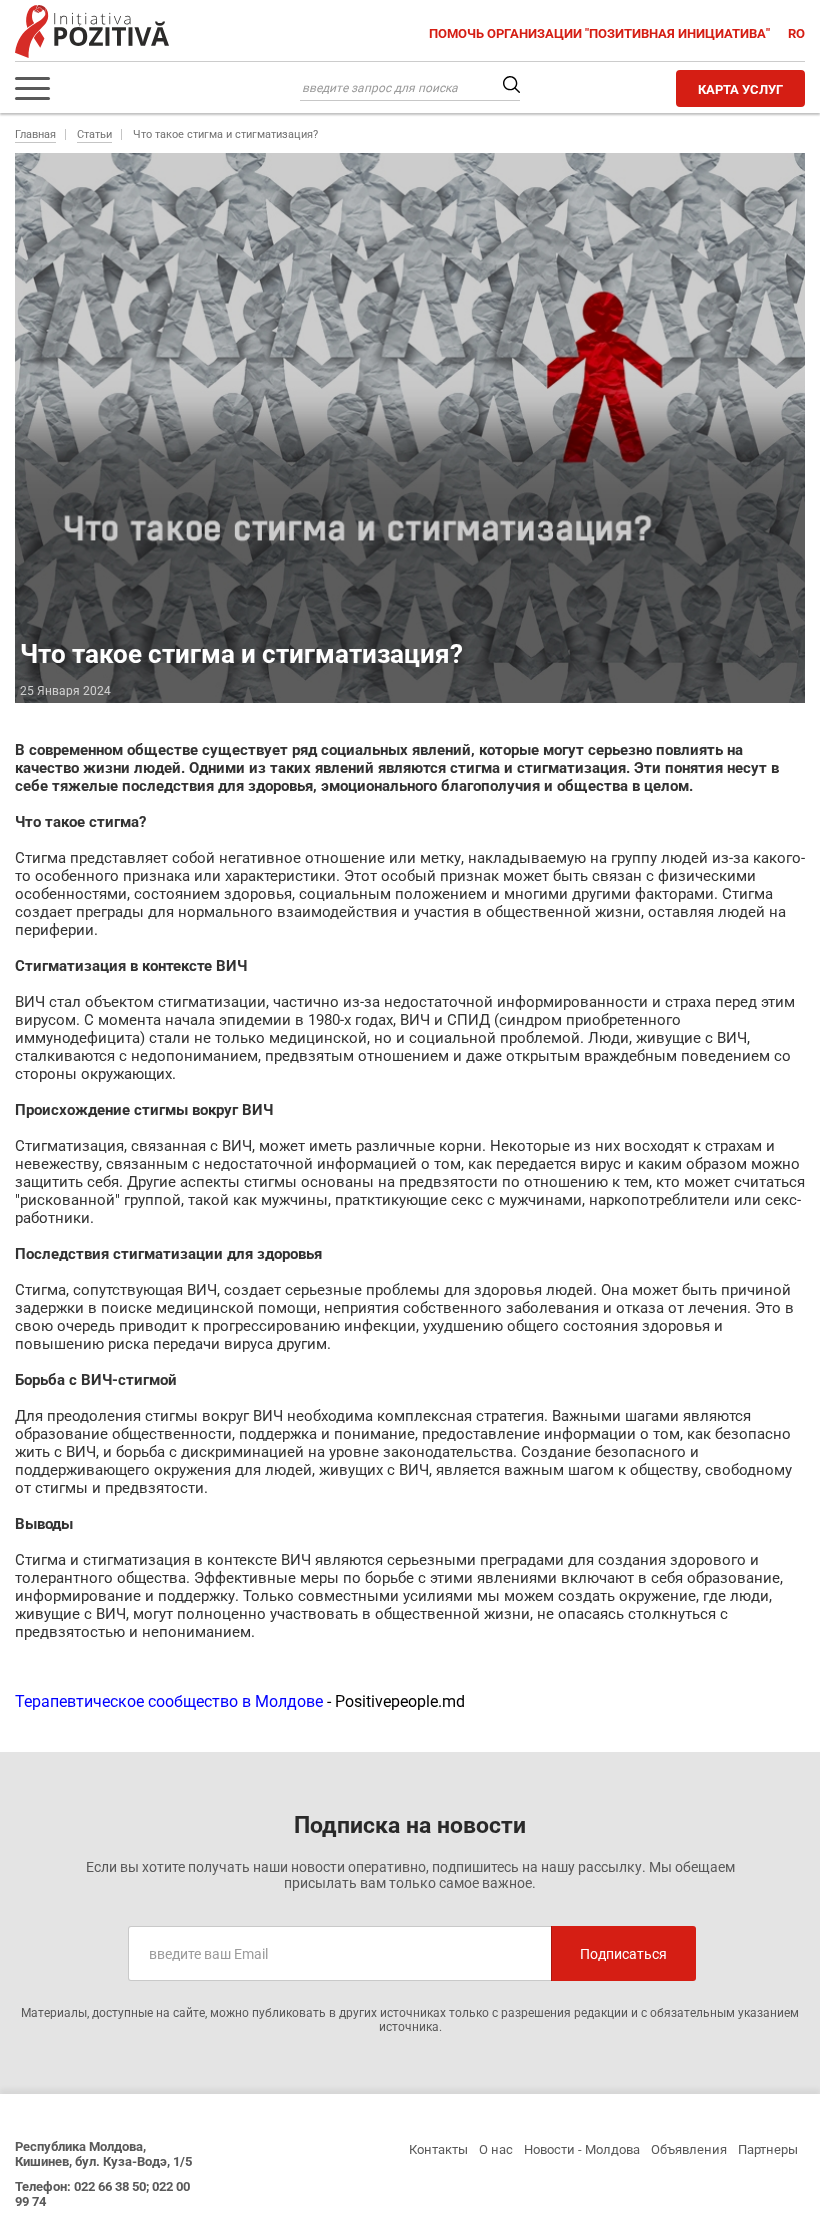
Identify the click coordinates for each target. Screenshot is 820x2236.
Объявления (689, 2149)
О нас (496, 2149)
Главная (35, 134)
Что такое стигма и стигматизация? (225, 134)
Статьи (94, 134)
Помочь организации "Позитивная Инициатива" (601, 33)
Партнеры (768, 2149)
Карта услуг (740, 89)
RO (796, 33)
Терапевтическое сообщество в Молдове (169, 1701)
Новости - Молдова (582, 2149)
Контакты (438, 2149)
